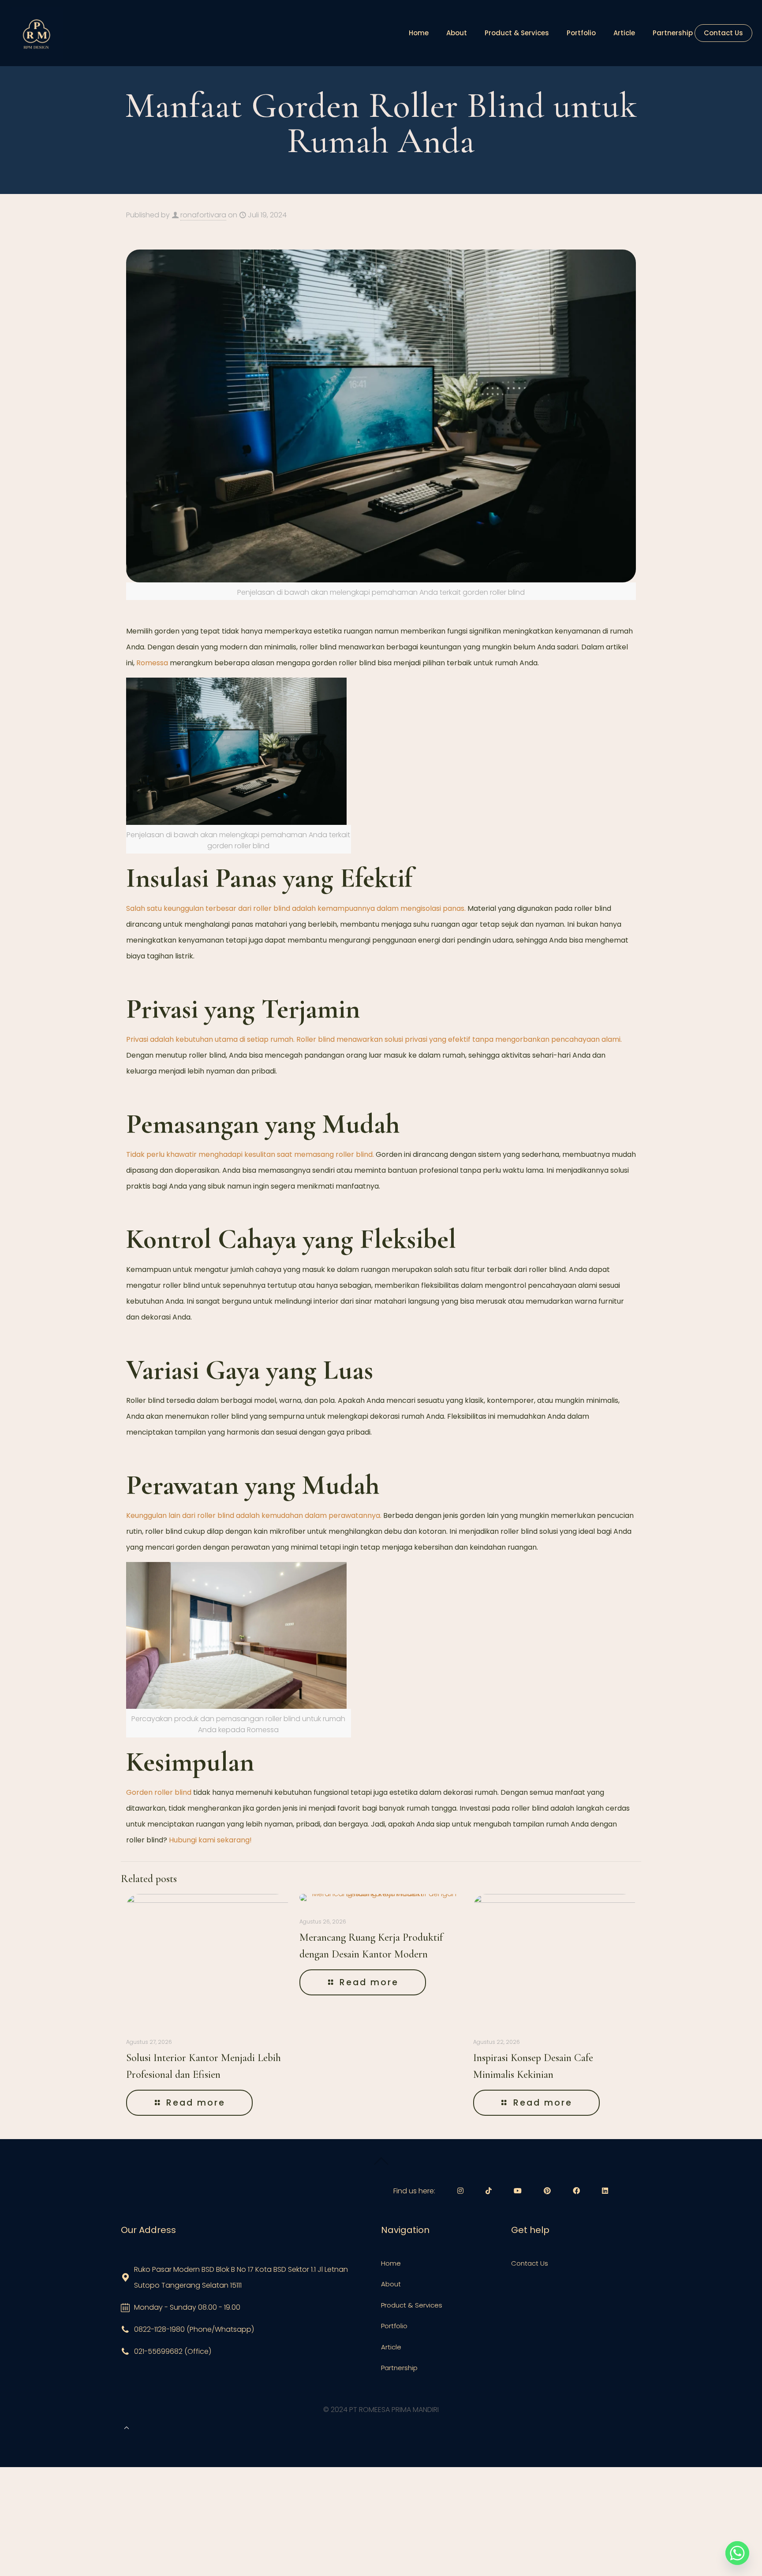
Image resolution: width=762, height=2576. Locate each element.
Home (391, 2263)
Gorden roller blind (159, 1792)
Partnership (399, 2368)
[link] (36, 33)
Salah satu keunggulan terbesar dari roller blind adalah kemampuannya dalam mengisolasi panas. (296, 908)
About (391, 2284)
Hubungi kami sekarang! (210, 1840)
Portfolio (394, 2326)
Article (391, 2347)
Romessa (152, 663)
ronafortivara (203, 215)
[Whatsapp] (737, 2553)
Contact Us (530, 2263)
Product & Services (412, 2305)
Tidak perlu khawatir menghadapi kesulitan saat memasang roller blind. (250, 1154)
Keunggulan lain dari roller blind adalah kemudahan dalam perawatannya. (254, 1515)
